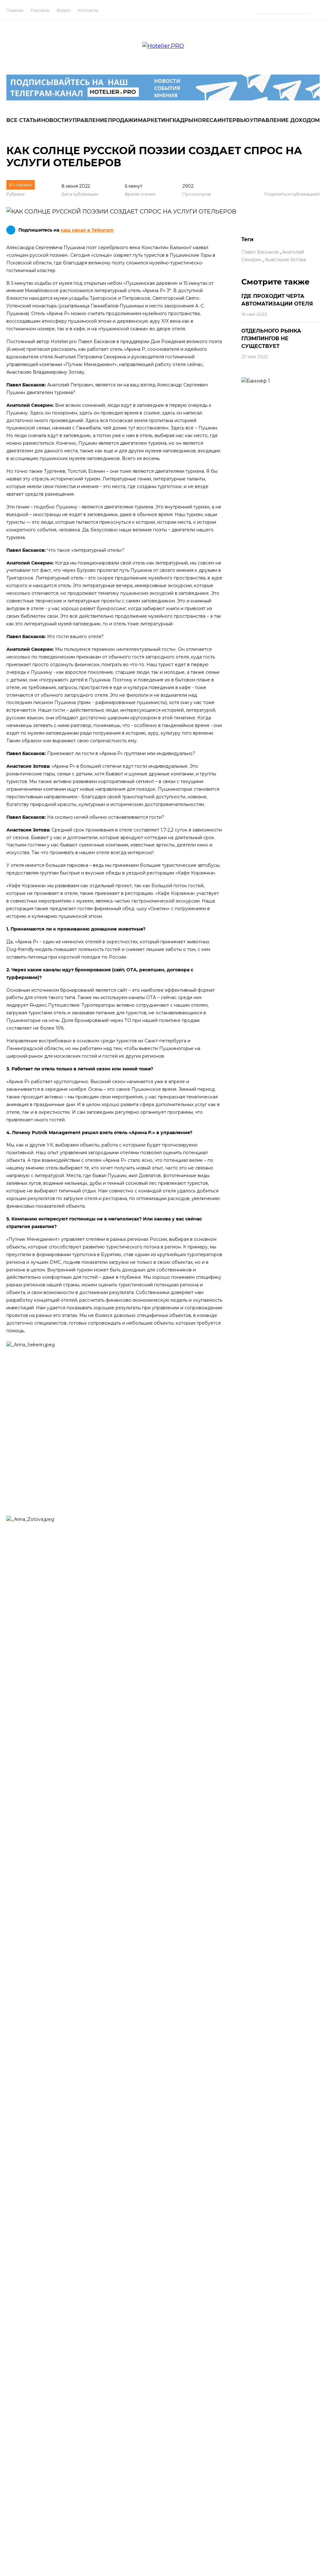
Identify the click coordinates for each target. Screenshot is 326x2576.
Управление (88, 120)
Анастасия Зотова (285, 260)
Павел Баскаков (260, 252)
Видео (64, 10)
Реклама (40, 10)
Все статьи (24, 120)
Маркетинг (155, 120)
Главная (15, 10)
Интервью (234, 120)
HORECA (205, 120)
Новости (55, 120)
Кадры (183, 120)
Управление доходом (285, 120)
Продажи (123, 120)
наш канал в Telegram (87, 230)
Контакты (88, 10)
